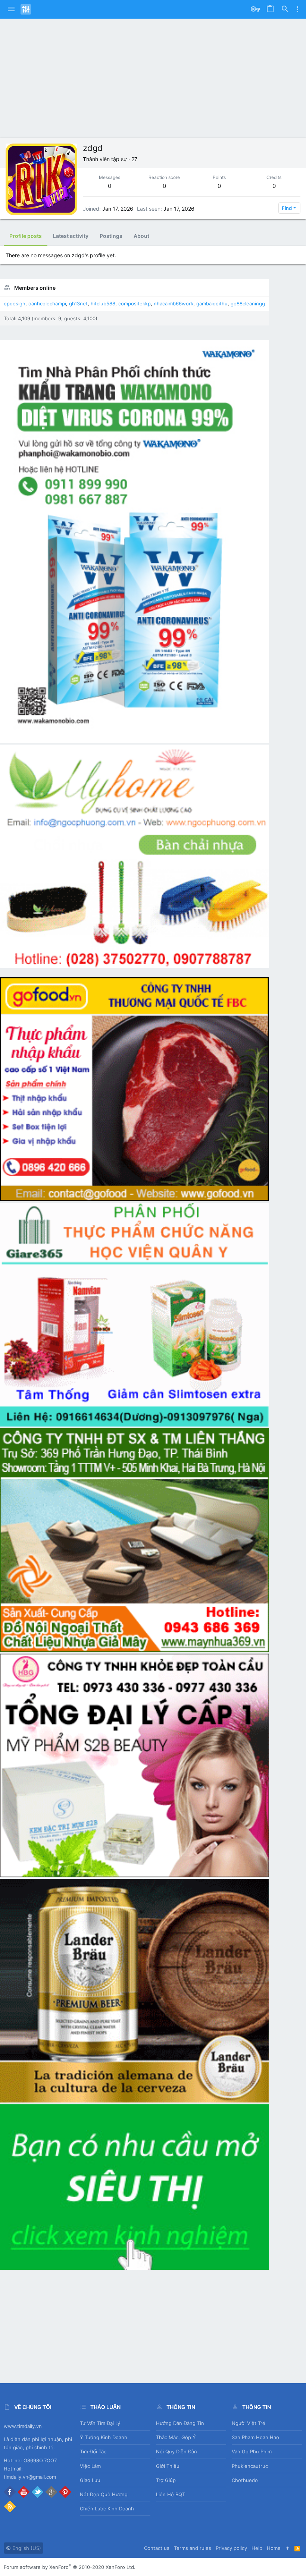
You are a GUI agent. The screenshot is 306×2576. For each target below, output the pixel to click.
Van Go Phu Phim (252, 2451)
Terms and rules (193, 2548)
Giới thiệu (168, 2466)
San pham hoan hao (255, 2437)
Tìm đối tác (93, 2451)
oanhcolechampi (47, 303)
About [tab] (141, 236)
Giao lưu (90, 2480)
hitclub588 (103, 303)
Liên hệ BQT (171, 2494)
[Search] (285, 9)
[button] (11, 9)
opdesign (15, 303)
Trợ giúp (166, 2480)
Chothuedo (245, 2480)
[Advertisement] (153, 82)
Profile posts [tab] (26, 236)
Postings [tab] (111, 236)
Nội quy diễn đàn (177, 2451)
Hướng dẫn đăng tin (180, 2423)
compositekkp (135, 303)
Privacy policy (231, 2548)
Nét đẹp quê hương (104, 2494)
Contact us (157, 2548)
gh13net (78, 303)
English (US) (26, 2548)
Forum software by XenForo (70, 2567)
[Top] (288, 2548)
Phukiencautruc (250, 2466)
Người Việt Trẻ (249, 2423)
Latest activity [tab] (71, 236)
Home (274, 2548)
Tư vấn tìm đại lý (100, 2423)
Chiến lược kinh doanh (107, 2509)
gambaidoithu (212, 303)
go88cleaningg (248, 303)
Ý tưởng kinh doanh (104, 2437)
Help (257, 2548)
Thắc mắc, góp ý (176, 2437)
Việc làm (90, 2466)
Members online (35, 288)
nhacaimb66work (174, 303)
